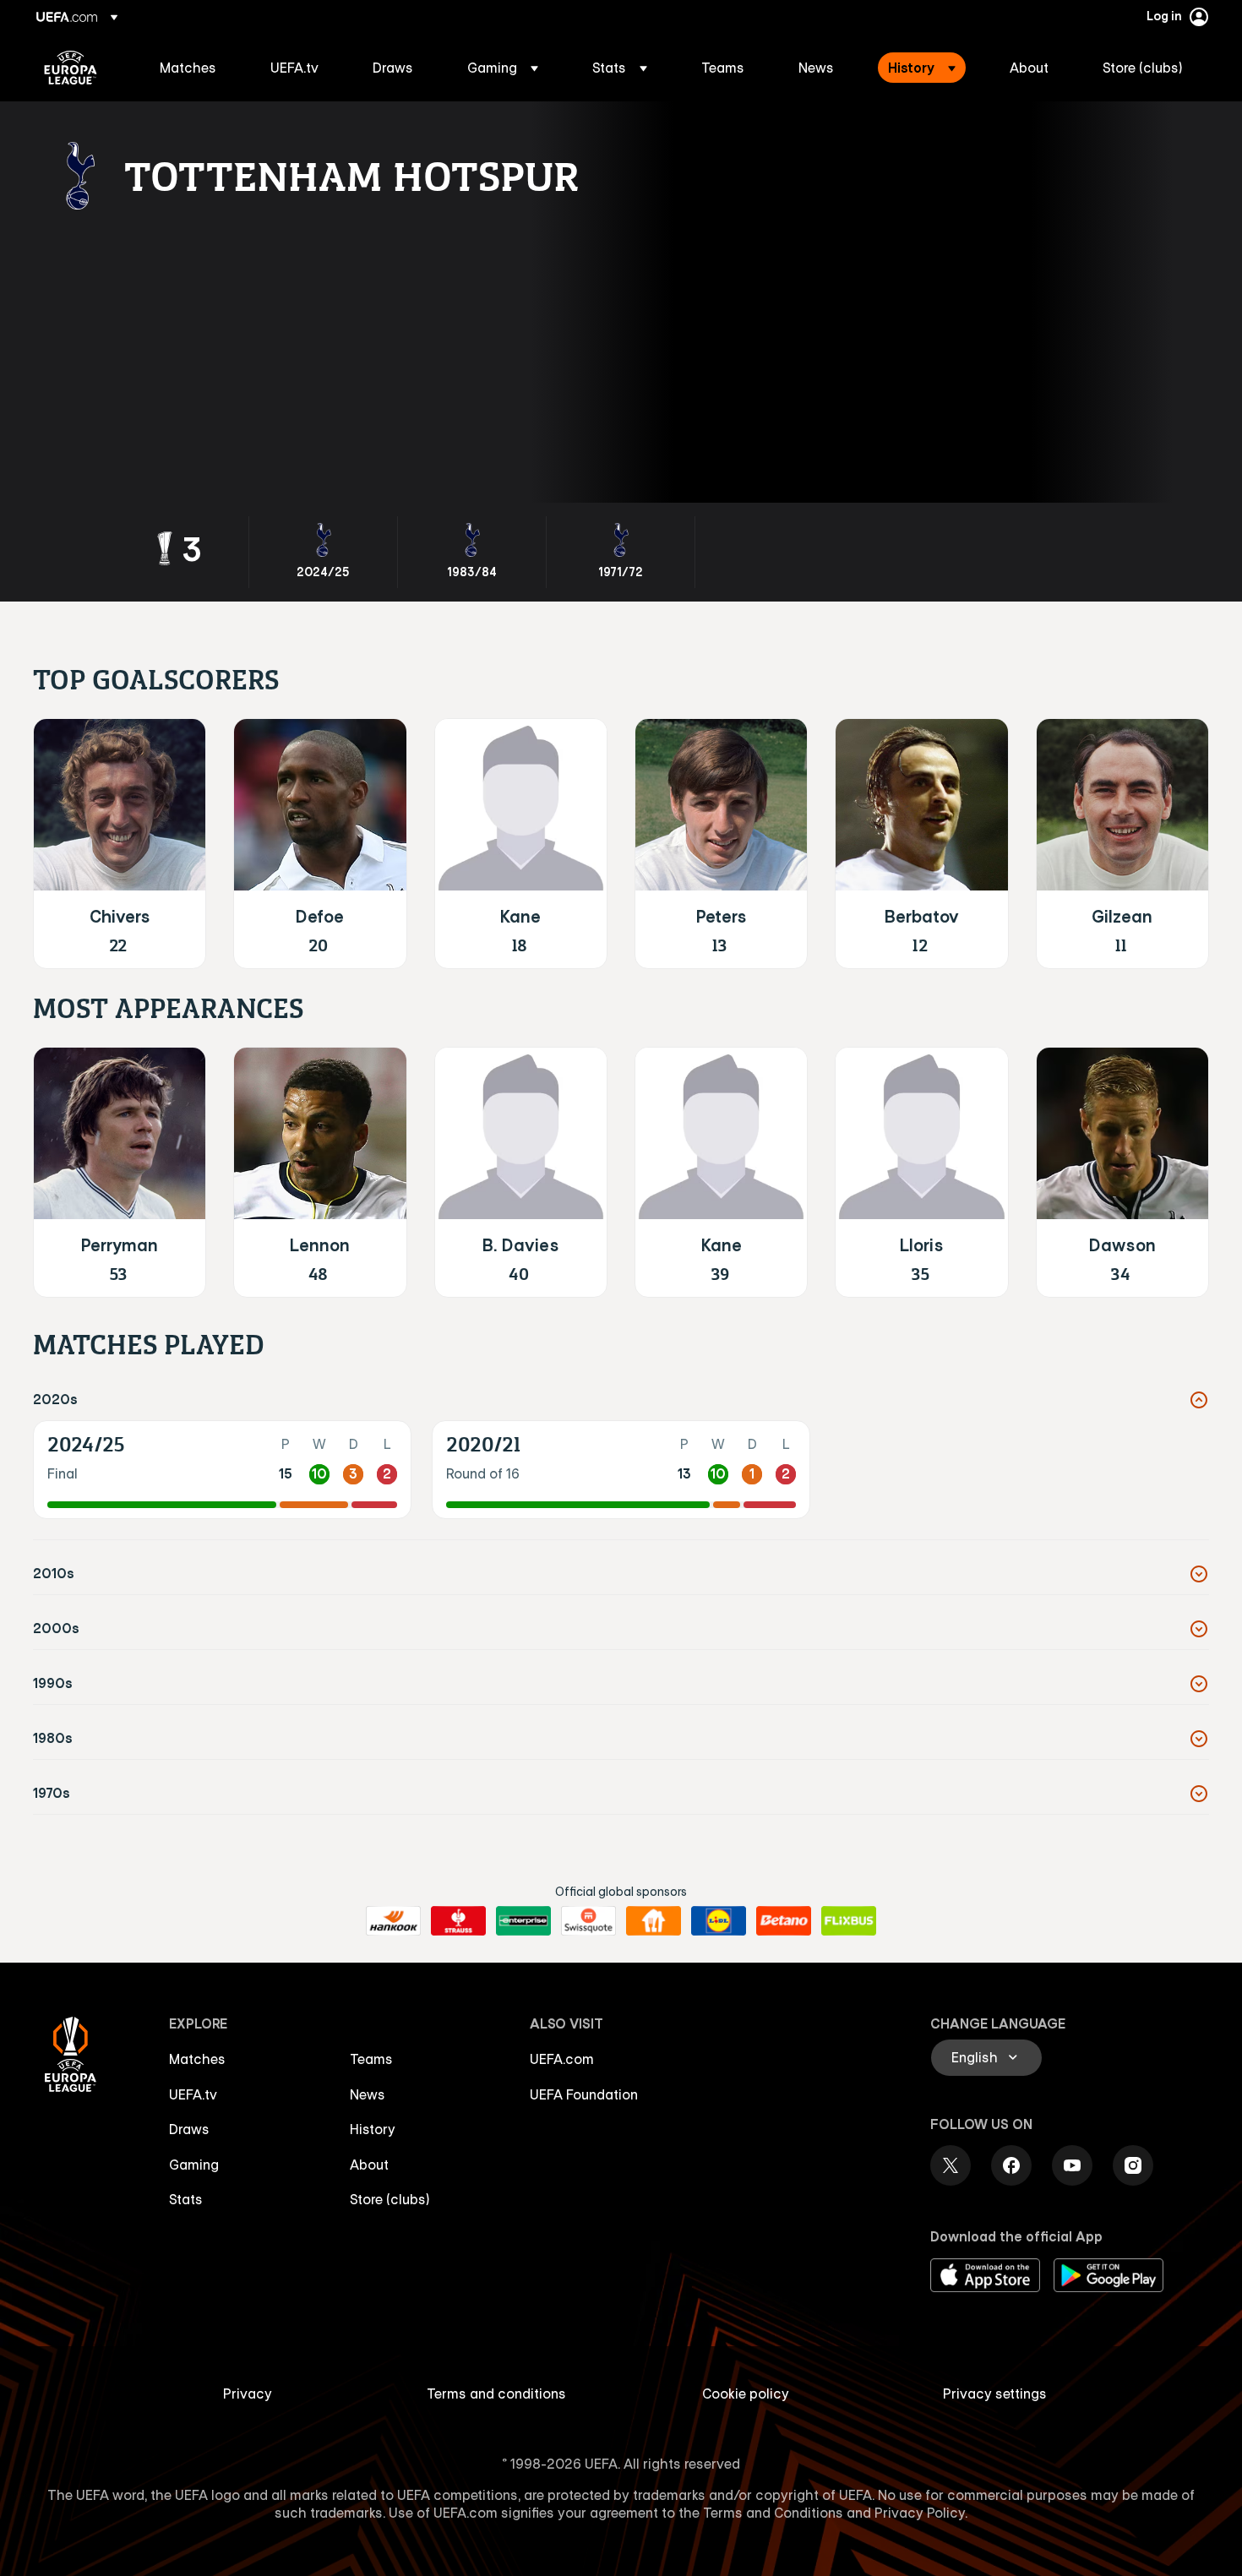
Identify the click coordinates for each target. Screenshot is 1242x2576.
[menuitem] (194, 68)
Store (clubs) (390, 2199)
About (369, 2165)
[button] (503, 68)
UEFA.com (562, 2059)
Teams (371, 2059)
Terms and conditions (496, 2394)
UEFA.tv (193, 2094)
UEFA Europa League (71, 68)
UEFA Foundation (584, 2094)
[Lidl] (719, 1921)
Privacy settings (995, 2394)
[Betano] (784, 1921)
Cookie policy (746, 2394)
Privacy (248, 2394)
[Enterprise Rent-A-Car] (523, 1921)
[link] (188, 68)
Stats (186, 2199)
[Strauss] (458, 1921)
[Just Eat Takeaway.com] (654, 1921)
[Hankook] (393, 1921)
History (373, 2129)
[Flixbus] (849, 1921)
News (368, 2094)
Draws (189, 2129)
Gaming (194, 2165)
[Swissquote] (588, 1921)
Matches (197, 2059)
